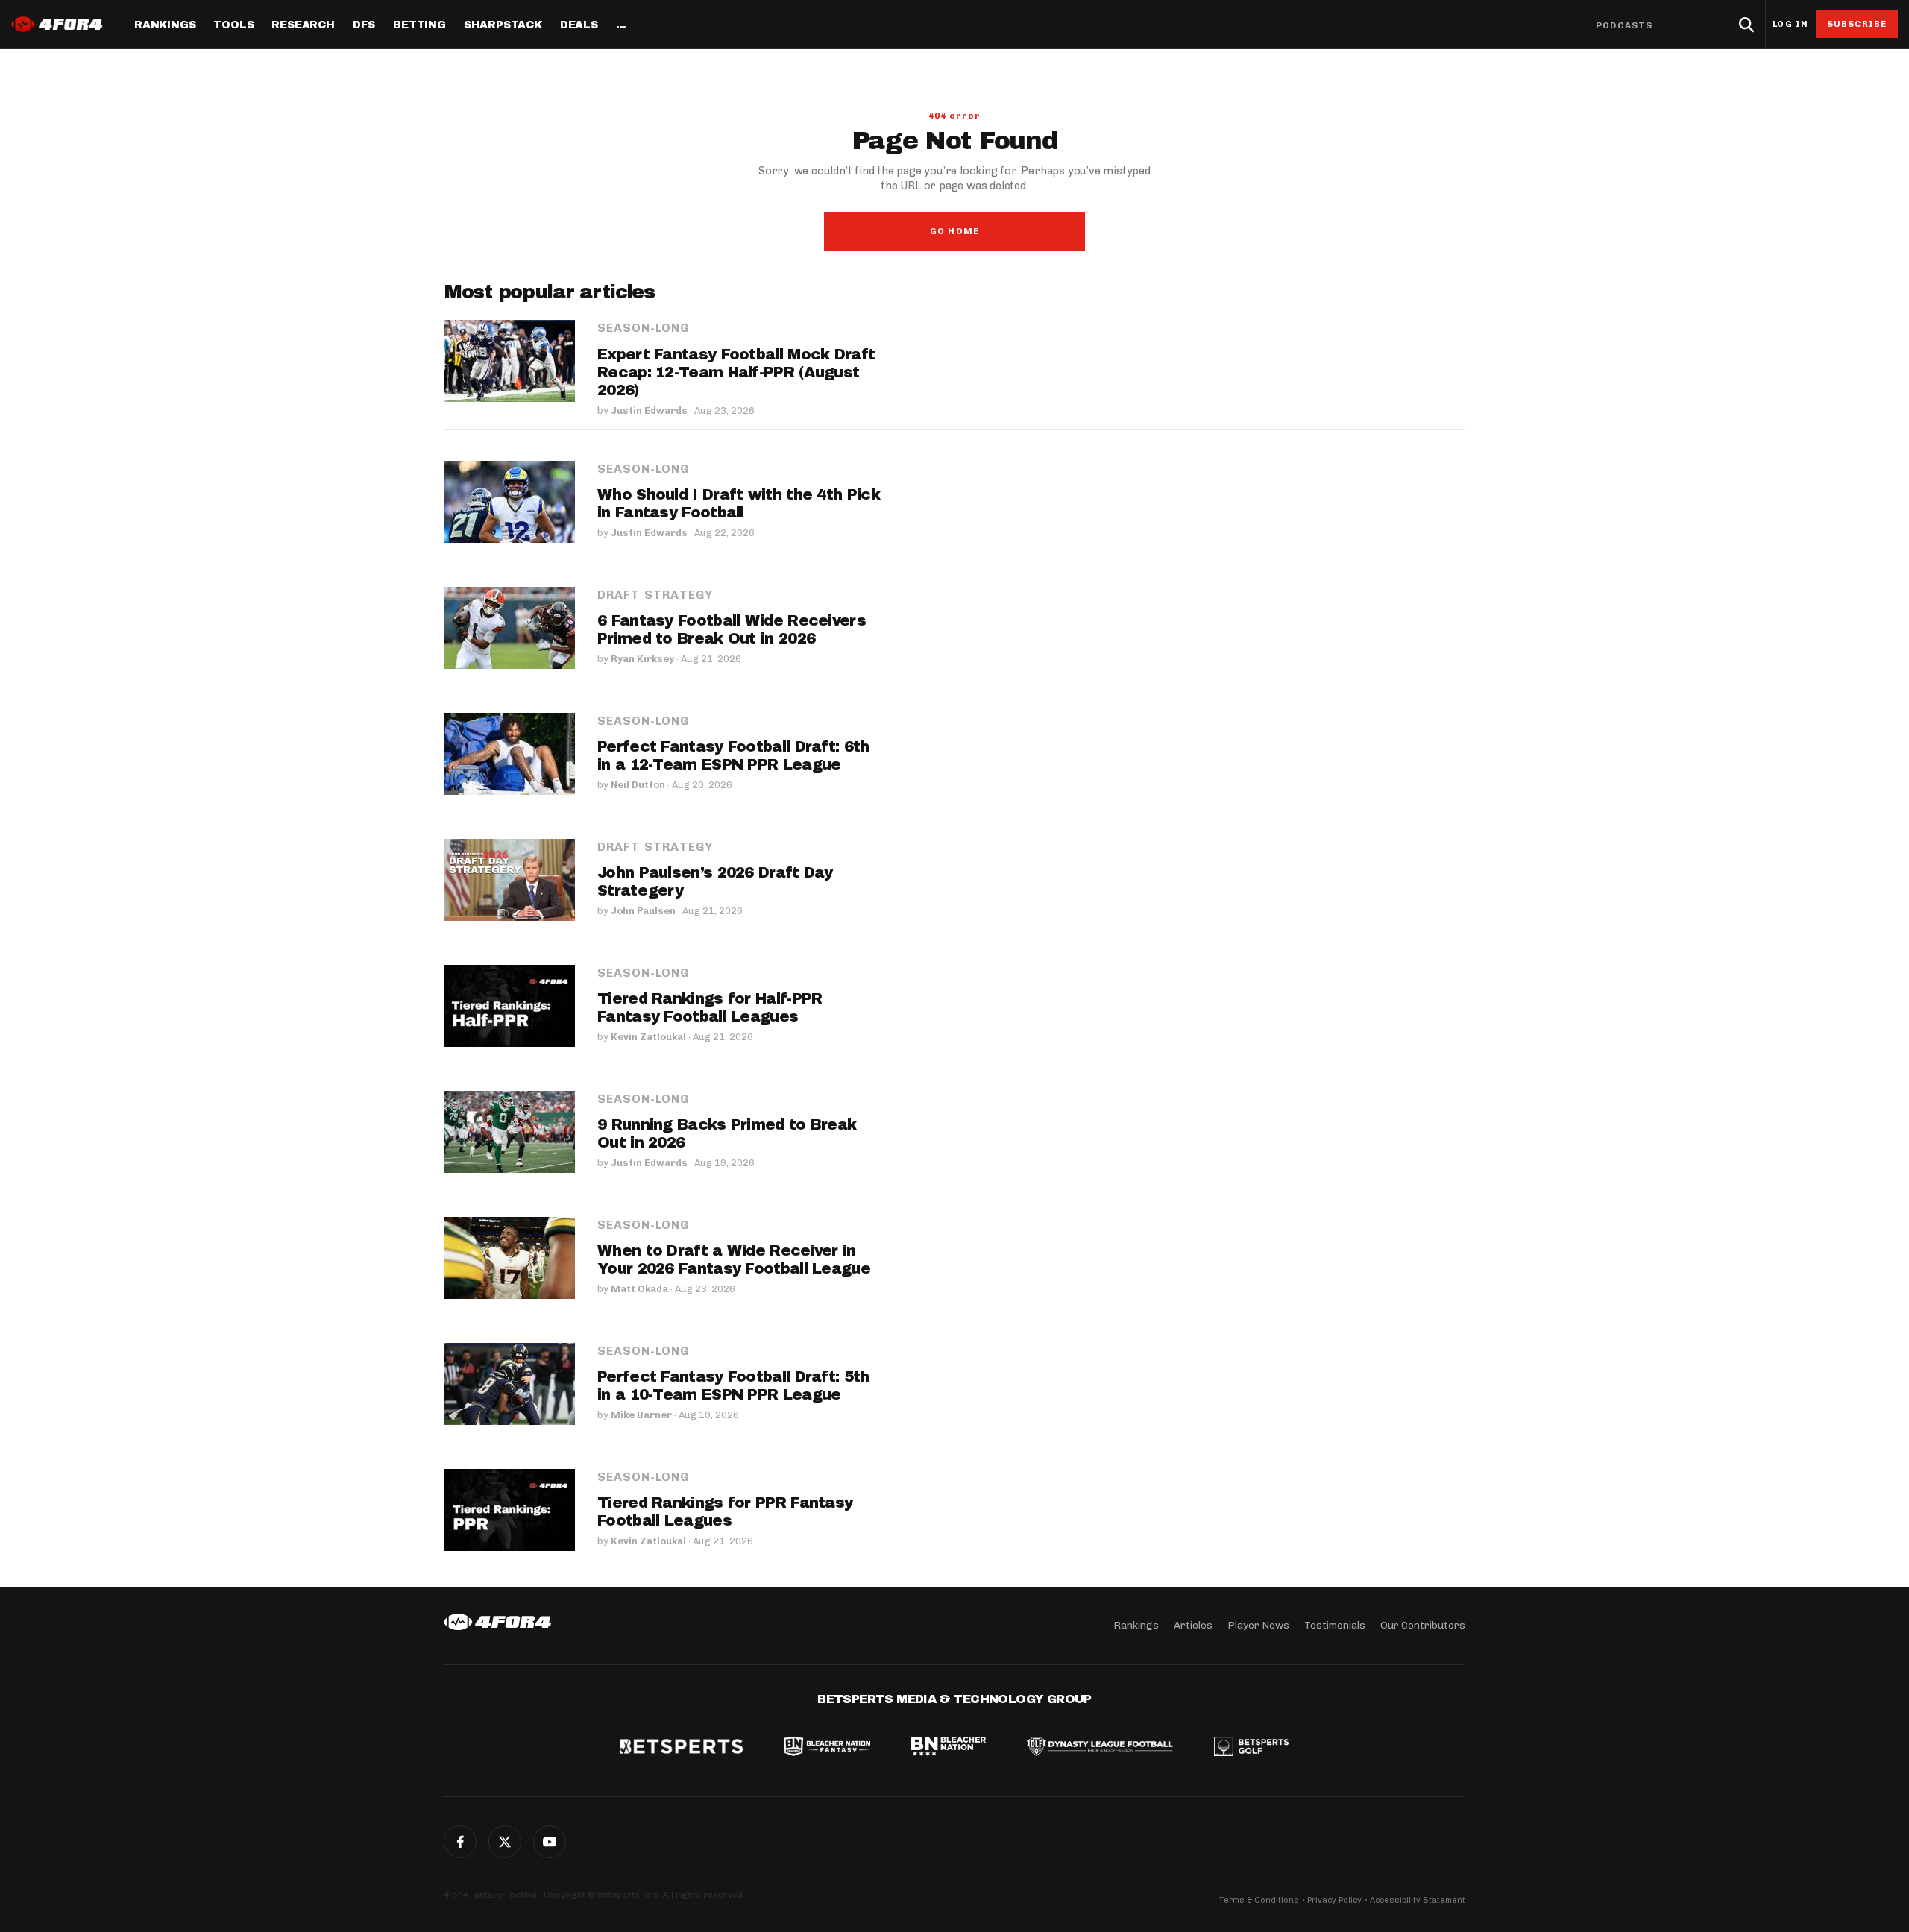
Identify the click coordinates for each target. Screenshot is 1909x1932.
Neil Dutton (638, 785)
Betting (419, 25)
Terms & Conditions (1259, 1900)
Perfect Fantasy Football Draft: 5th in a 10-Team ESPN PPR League (733, 1385)
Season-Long (643, 328)
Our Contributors (1423, 1625)
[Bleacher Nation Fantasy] (827, 1748)
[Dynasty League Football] (1100, 1748)
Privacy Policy (1334, 1900)
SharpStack (503, 25)
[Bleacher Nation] (949, 1748)
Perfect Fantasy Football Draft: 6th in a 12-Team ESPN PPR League (733, 755)
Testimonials (1335, 1625)
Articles (1193, 1625)
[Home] (497, 1622)
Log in (1790, 24)
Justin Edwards (649, 410)
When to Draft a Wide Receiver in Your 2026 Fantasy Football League (734, 1259)
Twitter (505, 1842)
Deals (579, 25)
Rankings (165, 25)
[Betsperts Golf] (1251, 1748)
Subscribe (1857, 24)
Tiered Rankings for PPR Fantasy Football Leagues (725, 1511)
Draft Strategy (655, 595)
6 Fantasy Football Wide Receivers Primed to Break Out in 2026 (732, 629)
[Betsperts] (682, 1748)
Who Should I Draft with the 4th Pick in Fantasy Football (739, 503)
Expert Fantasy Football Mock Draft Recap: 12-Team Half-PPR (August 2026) (736, 372)
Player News (1258, 1625)
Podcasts (1624, 25)
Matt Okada (639, 1289)
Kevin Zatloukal (648, 1037)
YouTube (550, 1842)
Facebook (460, 1842)
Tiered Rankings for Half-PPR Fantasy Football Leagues (710, 1007)
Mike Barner (641, 1415)
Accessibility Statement (1418, 1900)
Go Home (954, 231)
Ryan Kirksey (642, 659)
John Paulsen (643, 911)
